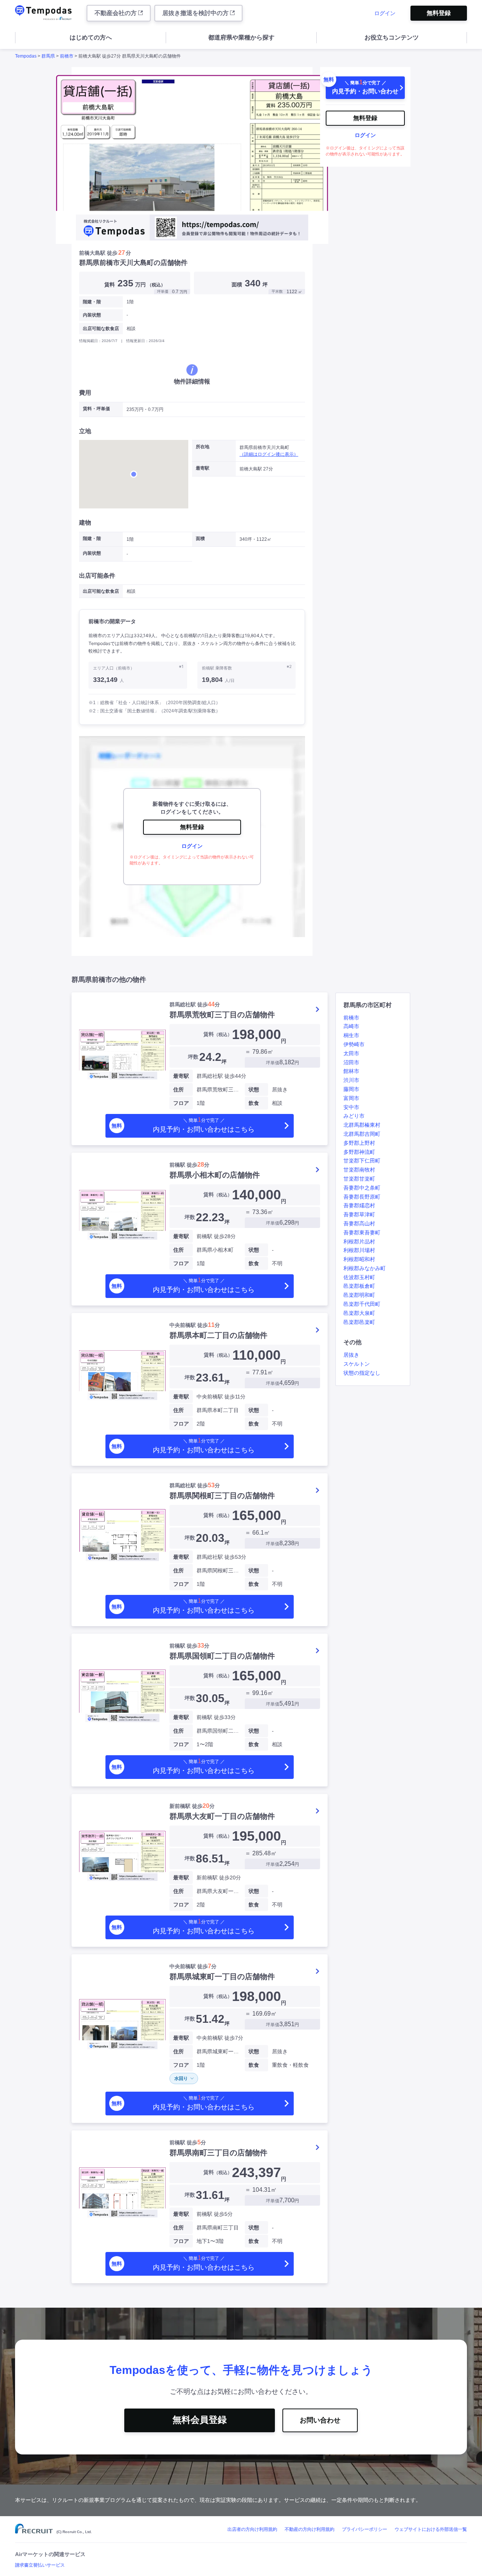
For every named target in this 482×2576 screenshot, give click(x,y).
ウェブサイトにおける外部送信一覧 (431, 2529)
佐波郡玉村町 (359, 1277)
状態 (254, 1089)
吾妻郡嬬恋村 (359, 1205)
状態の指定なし (362, 1373)
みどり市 (354, 1116)
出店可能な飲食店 (101, 329)
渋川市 (351, 1080)
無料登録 (439, 13)
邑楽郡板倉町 (359, 1286)
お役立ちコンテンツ (392, 37)
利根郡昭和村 (359, 1259)
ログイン (385, 13)
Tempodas (26, 56)
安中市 (351, 1107)
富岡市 (351, 1098)
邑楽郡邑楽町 (359, 1322)
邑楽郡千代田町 (362, 1304)
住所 (178, 1089)
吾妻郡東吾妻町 (362, 1232)
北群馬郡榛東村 (362, 1125)
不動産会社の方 (116, 13)
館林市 (351, 1071)
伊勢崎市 (354, 1044)
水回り (181, 2078)
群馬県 (48, 56)
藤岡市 (351, 1089)
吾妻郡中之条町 (362, 1188)
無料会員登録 (200, 2420)
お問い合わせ (320, 2420)
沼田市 (351, 1062)
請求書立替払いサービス (40, 2565)
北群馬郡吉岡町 (362, 1134)
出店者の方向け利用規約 (252, 2529)
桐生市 (351, 1035)
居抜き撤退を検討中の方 (196, 13)
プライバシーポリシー (365, 2529)
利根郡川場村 (359, 1250)
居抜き (351, 1355)
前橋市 (67, 56)
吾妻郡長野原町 (362, 1197)
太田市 (351, 1053)
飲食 (254, 1103)
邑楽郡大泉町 (359, 1313)
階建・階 (92, 302)
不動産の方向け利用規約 (310, 2529)
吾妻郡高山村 (359, 1223)
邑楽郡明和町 (359, 1295)
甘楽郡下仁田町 (362, 1161)
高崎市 (351, 1026)
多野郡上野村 (359, 1143)
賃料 (218, 1034)
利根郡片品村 (359, 1242)
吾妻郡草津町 (359, 1214)
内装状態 (92, 315)
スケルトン (357, 1364)
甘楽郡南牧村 (359, 1170)
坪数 (193, 1057)
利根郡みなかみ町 (365, 1268)
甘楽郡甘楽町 (359, 1179)
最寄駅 (181, 1076)
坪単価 (273, 1063)
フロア (181, 1103)
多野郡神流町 (359, 1152)
